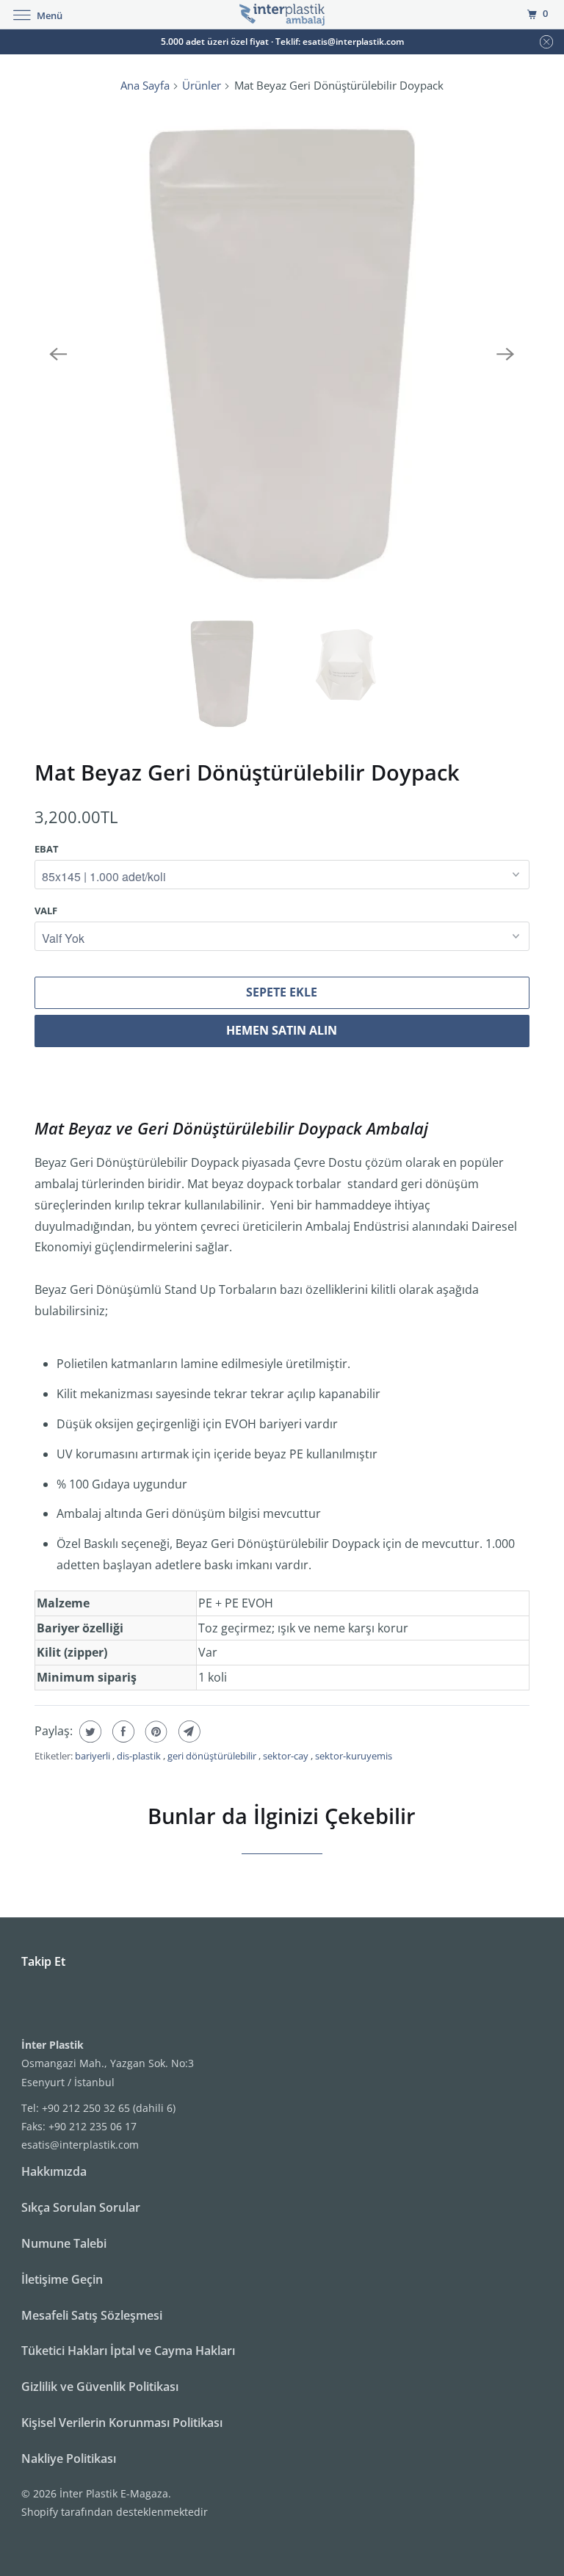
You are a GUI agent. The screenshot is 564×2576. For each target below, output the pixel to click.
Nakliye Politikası (69, 2459)
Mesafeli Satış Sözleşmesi (92, 2315)
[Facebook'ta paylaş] (122, 1732)
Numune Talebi (64, 2243)
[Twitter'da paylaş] (88, 1732)
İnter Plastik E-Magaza (114, 2493)
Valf (46, 911)
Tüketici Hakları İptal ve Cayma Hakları (128, 2351)
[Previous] (58, 354)
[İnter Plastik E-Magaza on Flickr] (24, 2005)
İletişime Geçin (62, 2279)
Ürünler (202, 85)
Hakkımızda (54, 2171)
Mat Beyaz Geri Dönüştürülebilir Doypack (247, 772)
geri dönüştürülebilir (213, 1756)
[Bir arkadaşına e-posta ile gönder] (188, 1732)
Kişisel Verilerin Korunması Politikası (122, 2423)
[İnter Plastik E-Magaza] (282, 14)
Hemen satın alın (282, 1030)
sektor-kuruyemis (354, 1756)
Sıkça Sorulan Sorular (81, 2207)
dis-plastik (140, 1756)
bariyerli (94, 1756)
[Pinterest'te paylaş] (155, 1732)
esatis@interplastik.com (80, 2145)
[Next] (506, 354)
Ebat (47, 849)
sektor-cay (287, 1756)
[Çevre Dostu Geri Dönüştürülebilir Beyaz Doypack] (282, 354)
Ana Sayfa (145, 85)
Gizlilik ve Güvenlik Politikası (100, 2387)
